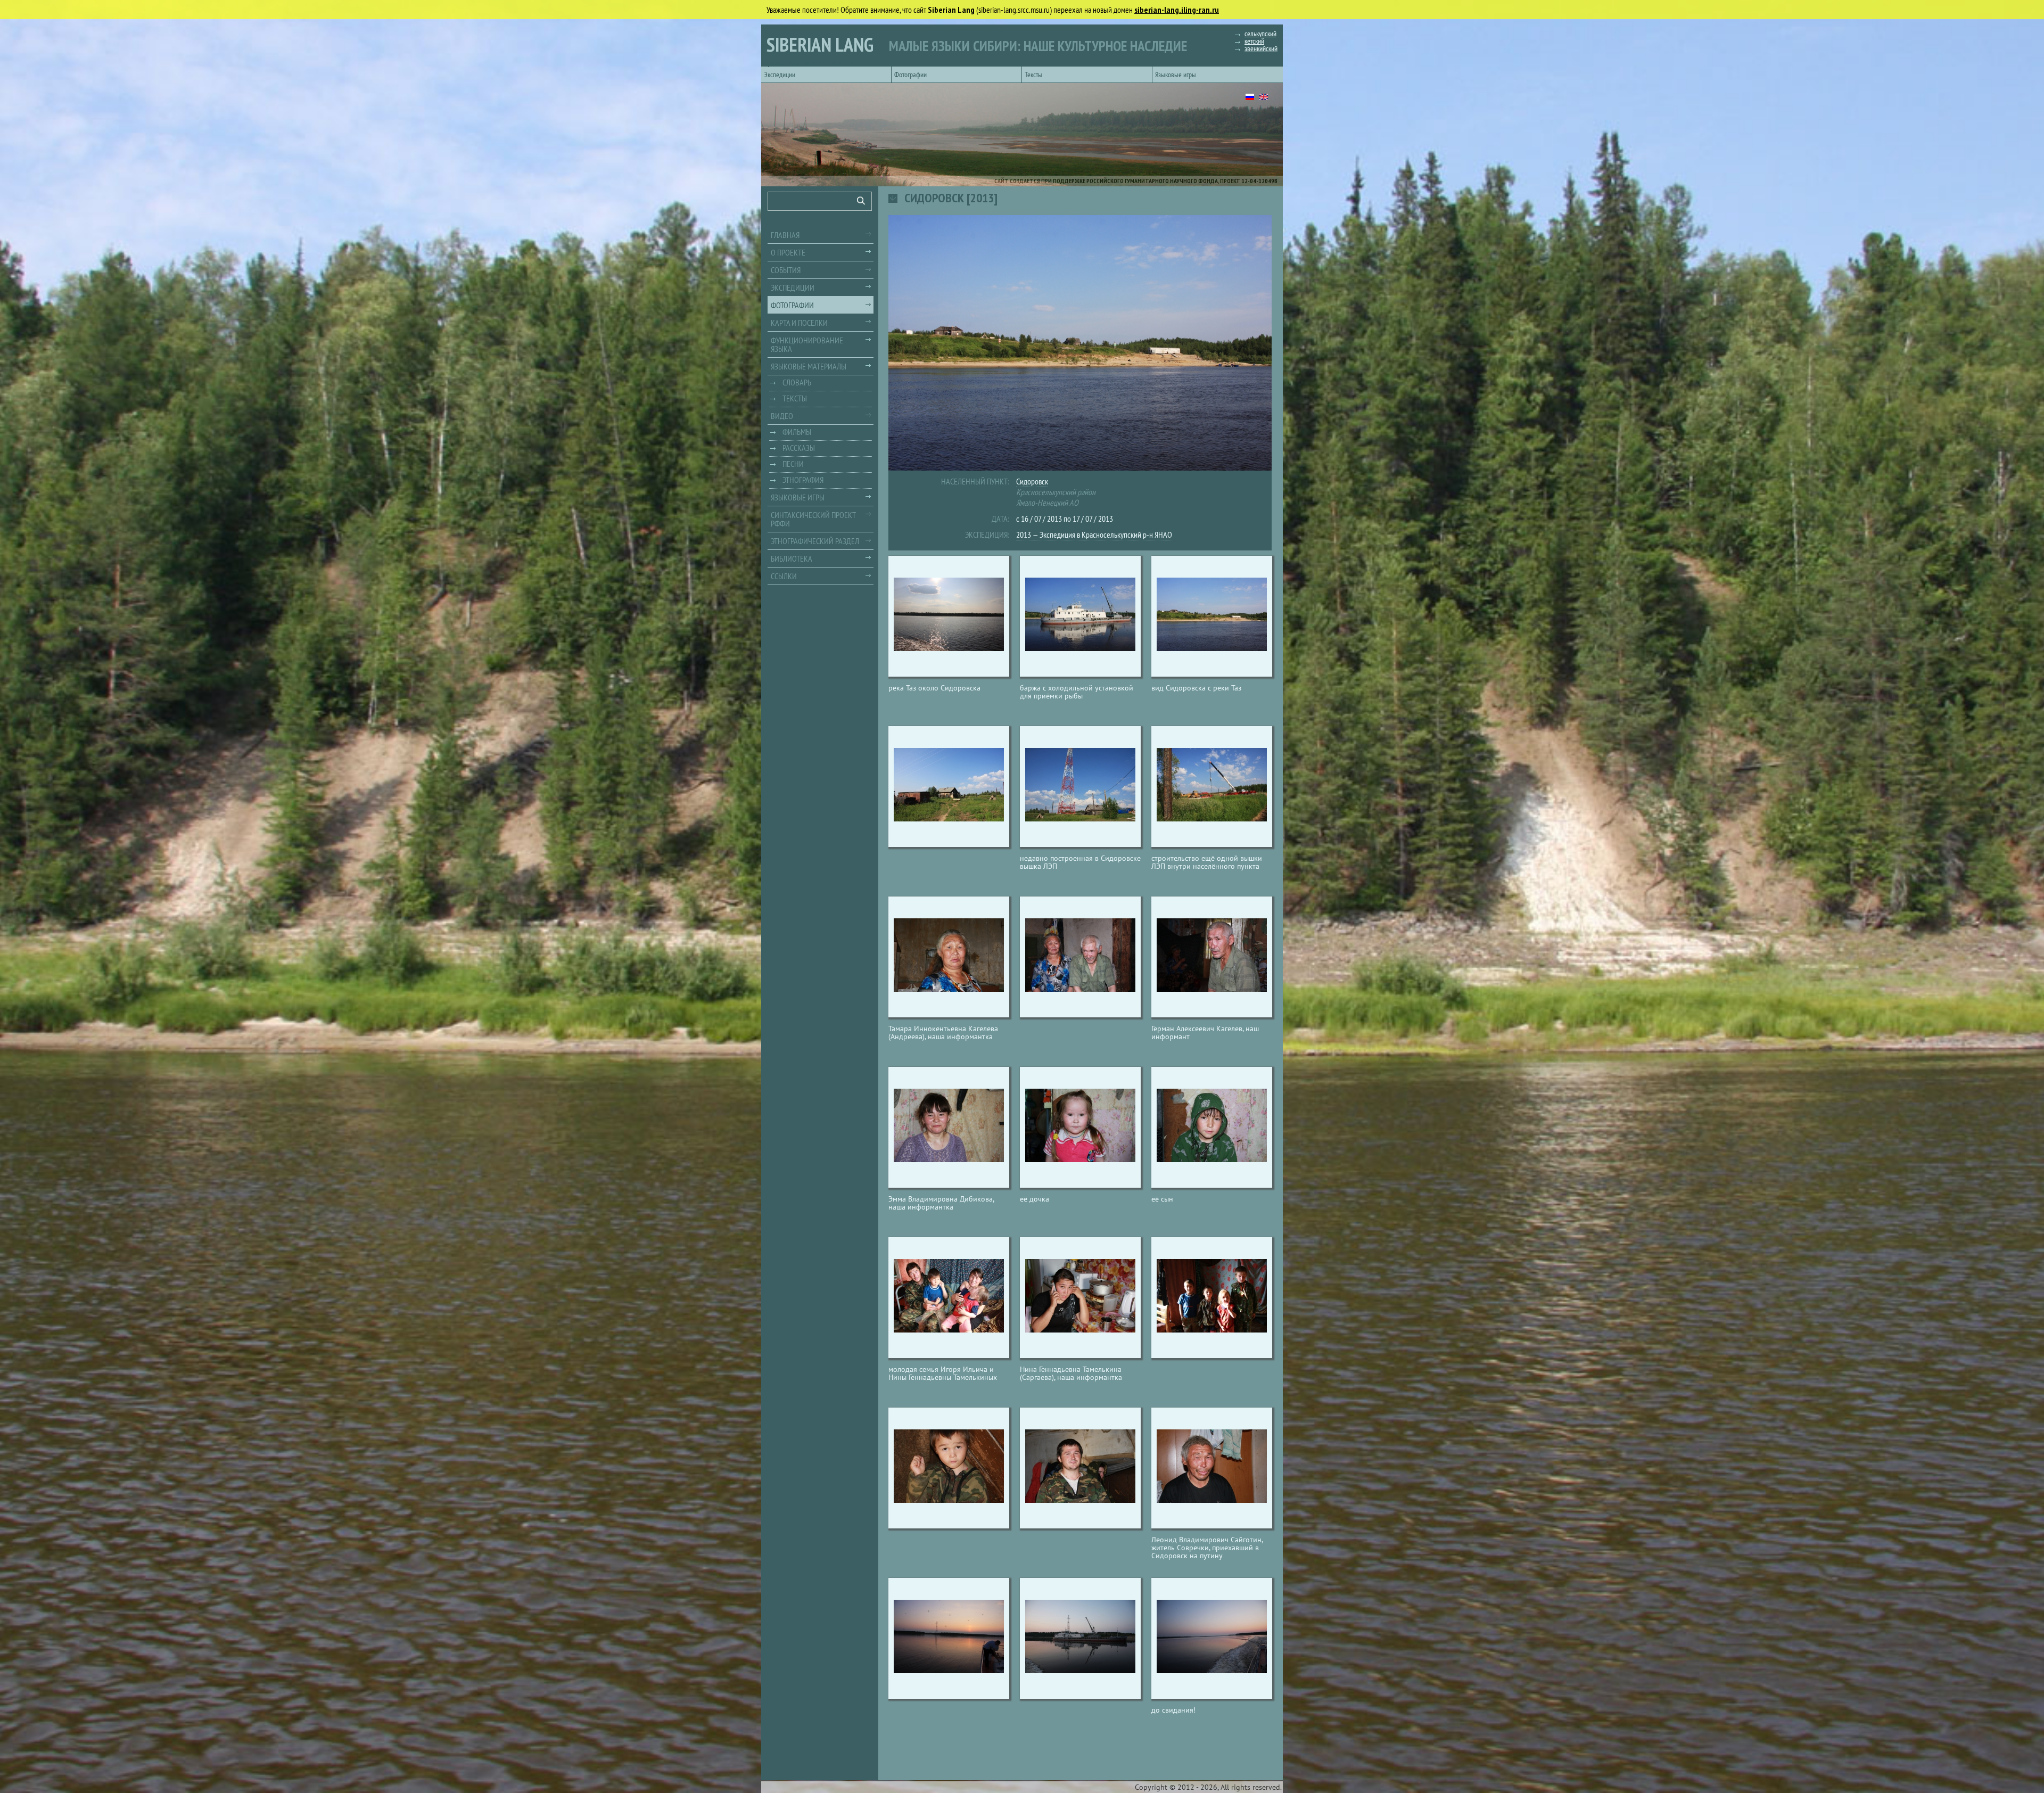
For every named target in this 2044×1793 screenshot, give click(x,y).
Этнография (803, 480)
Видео (782, 416)
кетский (1254, 41)
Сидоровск (1032, 481)
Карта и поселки (799, 323)
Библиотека (792, 558)
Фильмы (797, 432)
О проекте (788, 252)
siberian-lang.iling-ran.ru (1177, 10)
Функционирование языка (807, 344)
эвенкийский (1261, 48)
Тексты (1033, 75)
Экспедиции (780, 75)
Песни (793, 464)
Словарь (797, 382)
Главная (785, 235)
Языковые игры (1176, 75)
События (786, 270)
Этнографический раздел (815, 541)
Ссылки (784, 576)
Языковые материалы (809, 366)
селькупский (1260, 34)
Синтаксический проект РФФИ (813, 519)
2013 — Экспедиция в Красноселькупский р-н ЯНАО (1094, 534)
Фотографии (910, 75)
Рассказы (799, 448)
